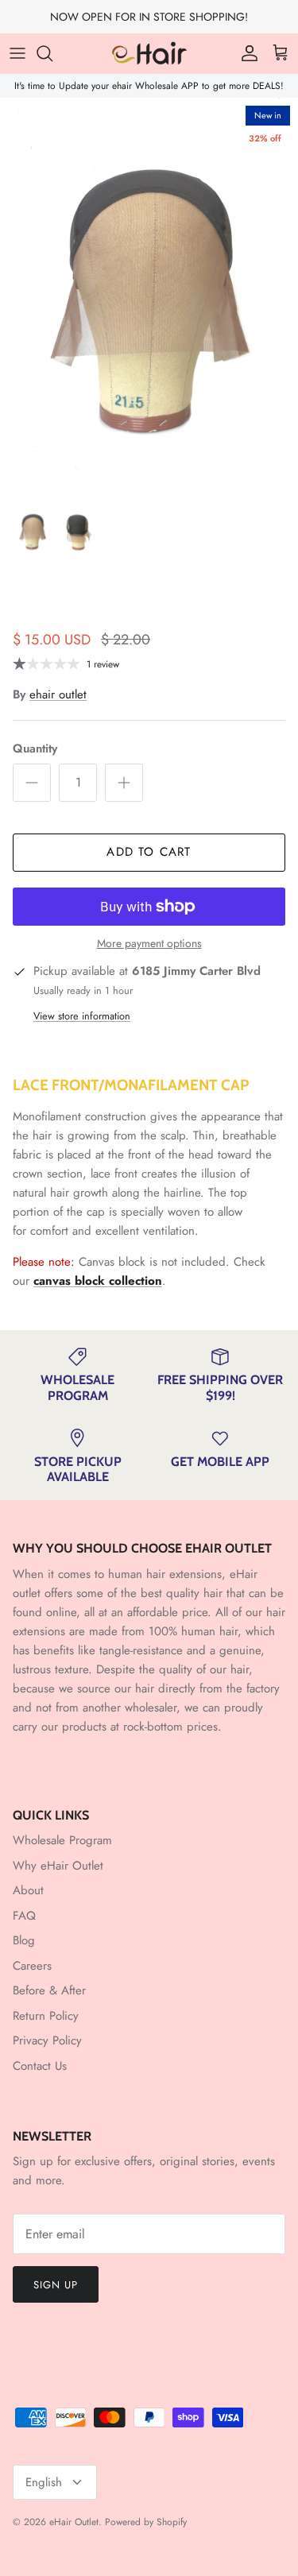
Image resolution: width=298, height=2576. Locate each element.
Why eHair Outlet (58, 1866)
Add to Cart (149, 852)
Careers (32, 1966)
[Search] (52, 53)
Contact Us (40, 2066)
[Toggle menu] (17, 53)
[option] (149, 296)
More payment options (149, 944)
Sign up (56, 2285)
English (44, 2482)
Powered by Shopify (146, 2522)
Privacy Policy (47, 2040)
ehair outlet (58, 694)
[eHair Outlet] (149, 53)
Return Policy (46, 2016)
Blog (24, 1940)
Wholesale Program (62, 1840)
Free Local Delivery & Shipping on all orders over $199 (149, 23)
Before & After (49, 1990)
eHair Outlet (74, 2522)
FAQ (24, 1916)
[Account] (246, 53)
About (28, 1890)
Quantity (35, 749)
